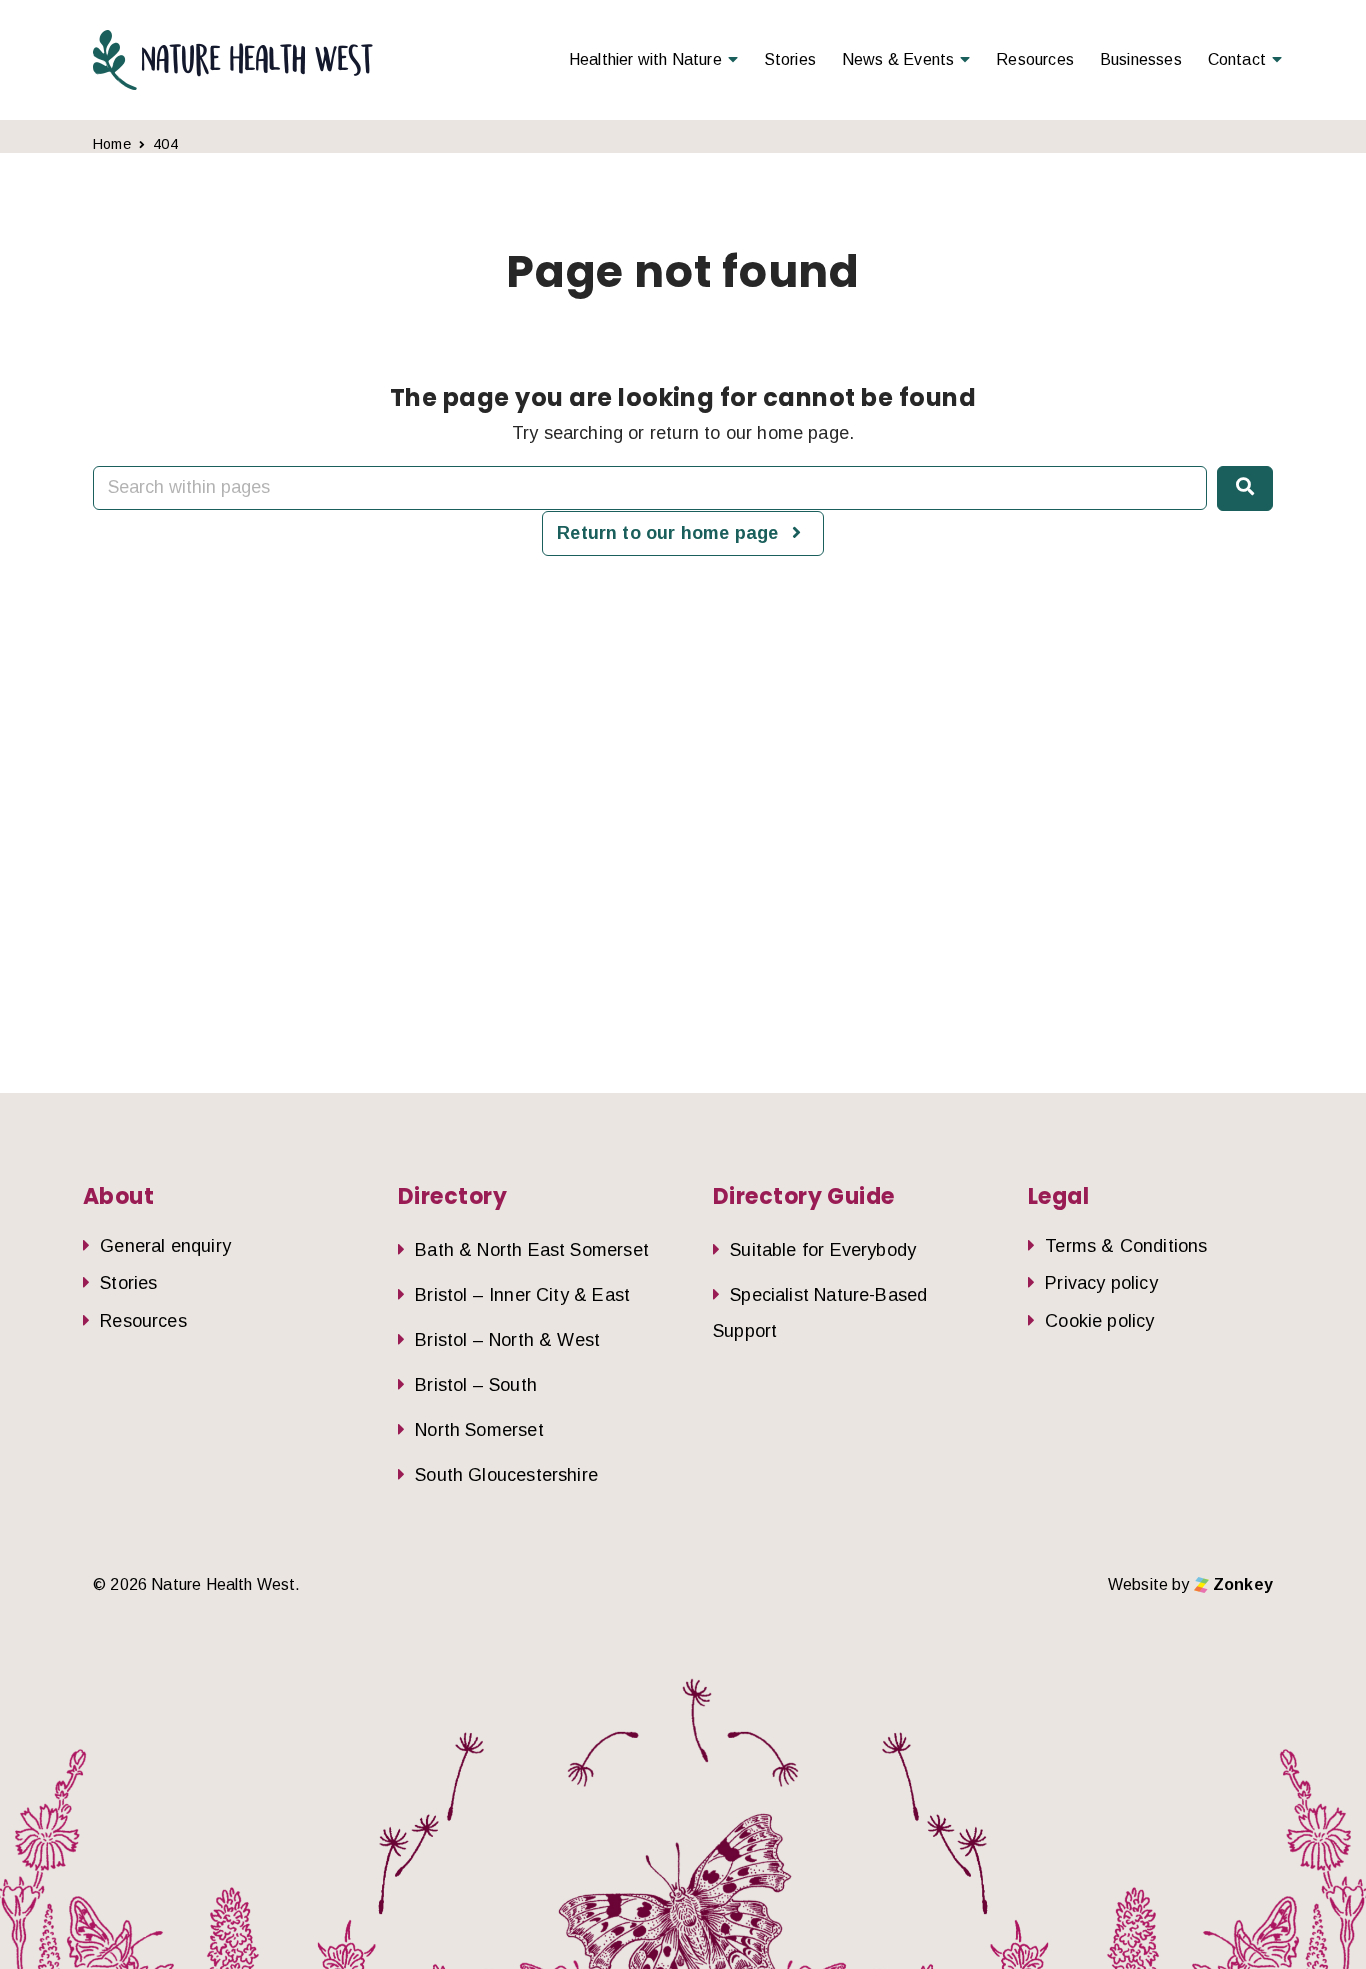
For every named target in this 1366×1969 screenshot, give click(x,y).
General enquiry (165, 1246)
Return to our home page (670, 533)
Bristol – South (476, 1385)
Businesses (1141, 59)
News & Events (898, 59)
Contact (1237, 59)
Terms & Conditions (1126, 1246)
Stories (790, 59)
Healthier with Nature (645, 59)
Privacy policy (1101, 1283)
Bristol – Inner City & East (522, 1295)
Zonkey (1241, 1584)
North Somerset (479, 1430)
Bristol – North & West (507, 1340)
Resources (1035, 59)
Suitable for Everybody (823, 1250)
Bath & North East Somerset (532, 1250)
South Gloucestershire (506, 1475)
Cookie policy (1099, 1321)
